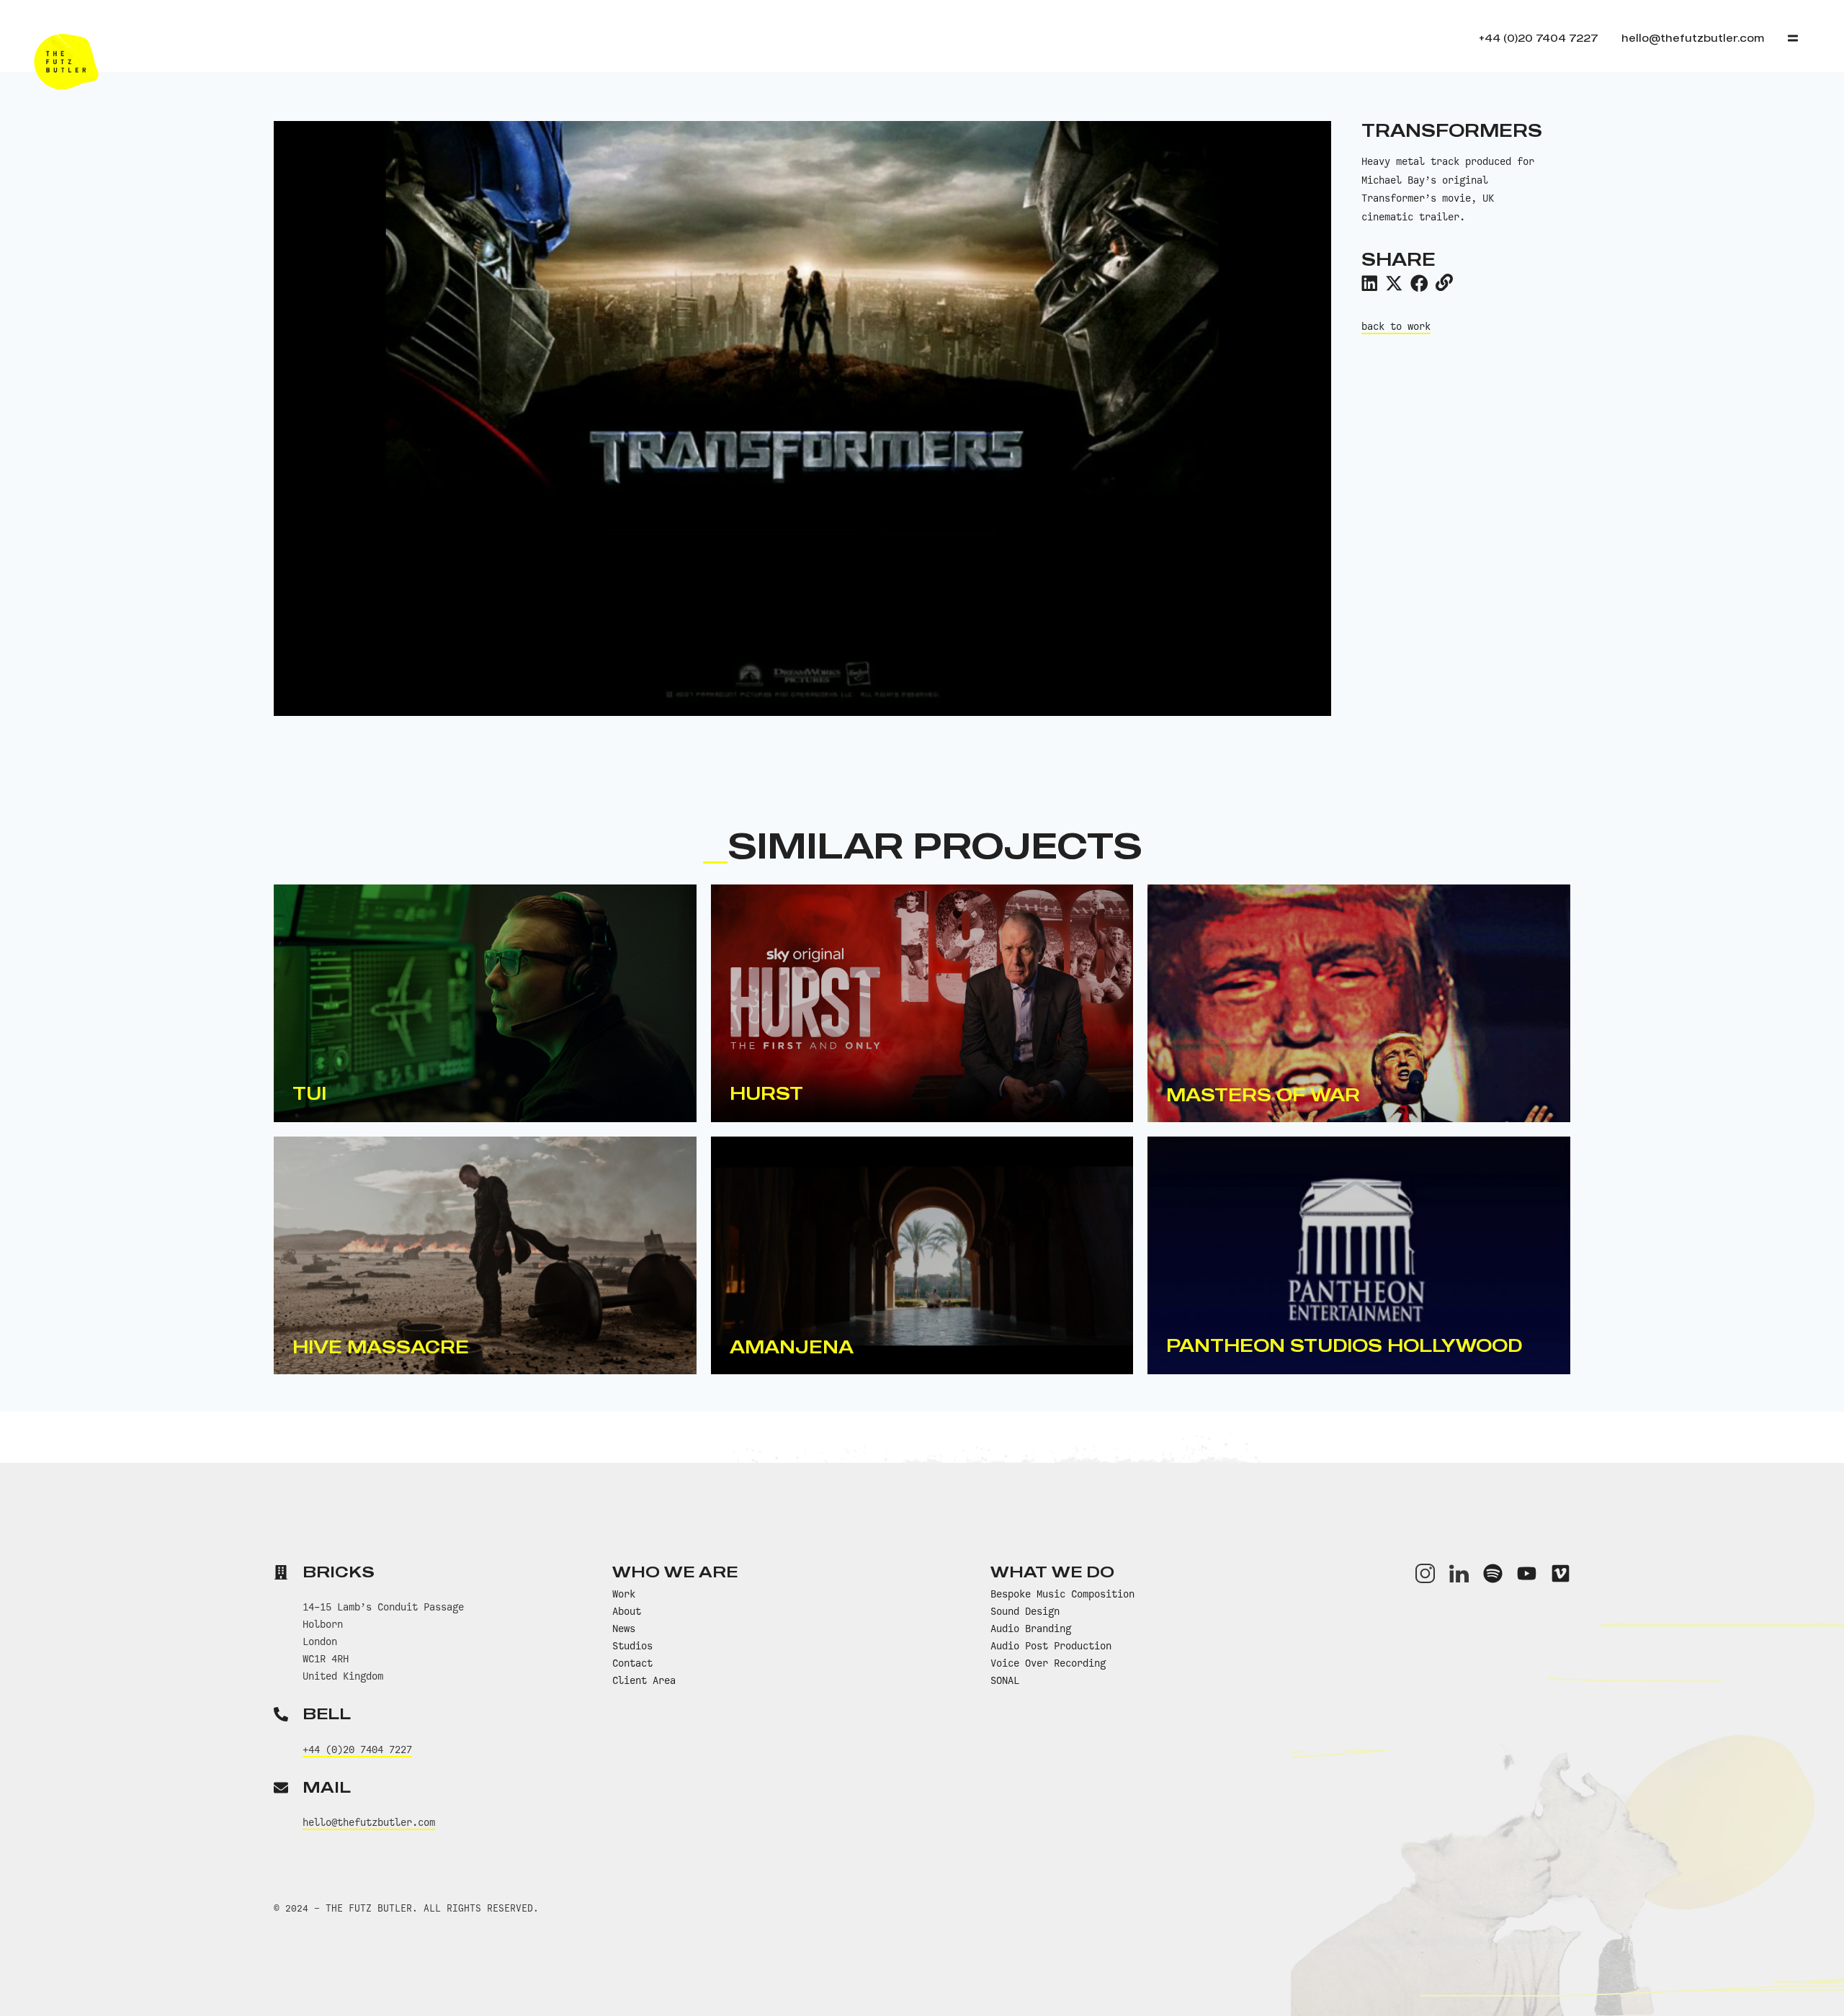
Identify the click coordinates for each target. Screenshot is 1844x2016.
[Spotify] (1493, 1573)
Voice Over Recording (1048, 1663)
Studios (632, 1646)
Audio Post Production (1051, 1646)
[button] (1369, 283)
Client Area (644, 1680)
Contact (632, 1663)
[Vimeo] (1561, 1573)
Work (624, 1594)
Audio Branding (1031, 1629)
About (627, 1611)
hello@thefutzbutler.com (369, 1822)
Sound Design (1025, 1611)
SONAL (1005, 1680)
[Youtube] (1527, 1573)
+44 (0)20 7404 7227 (357, 1750)
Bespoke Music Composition (1062, 1594)
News (624, 1629)
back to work (1396, 326)
